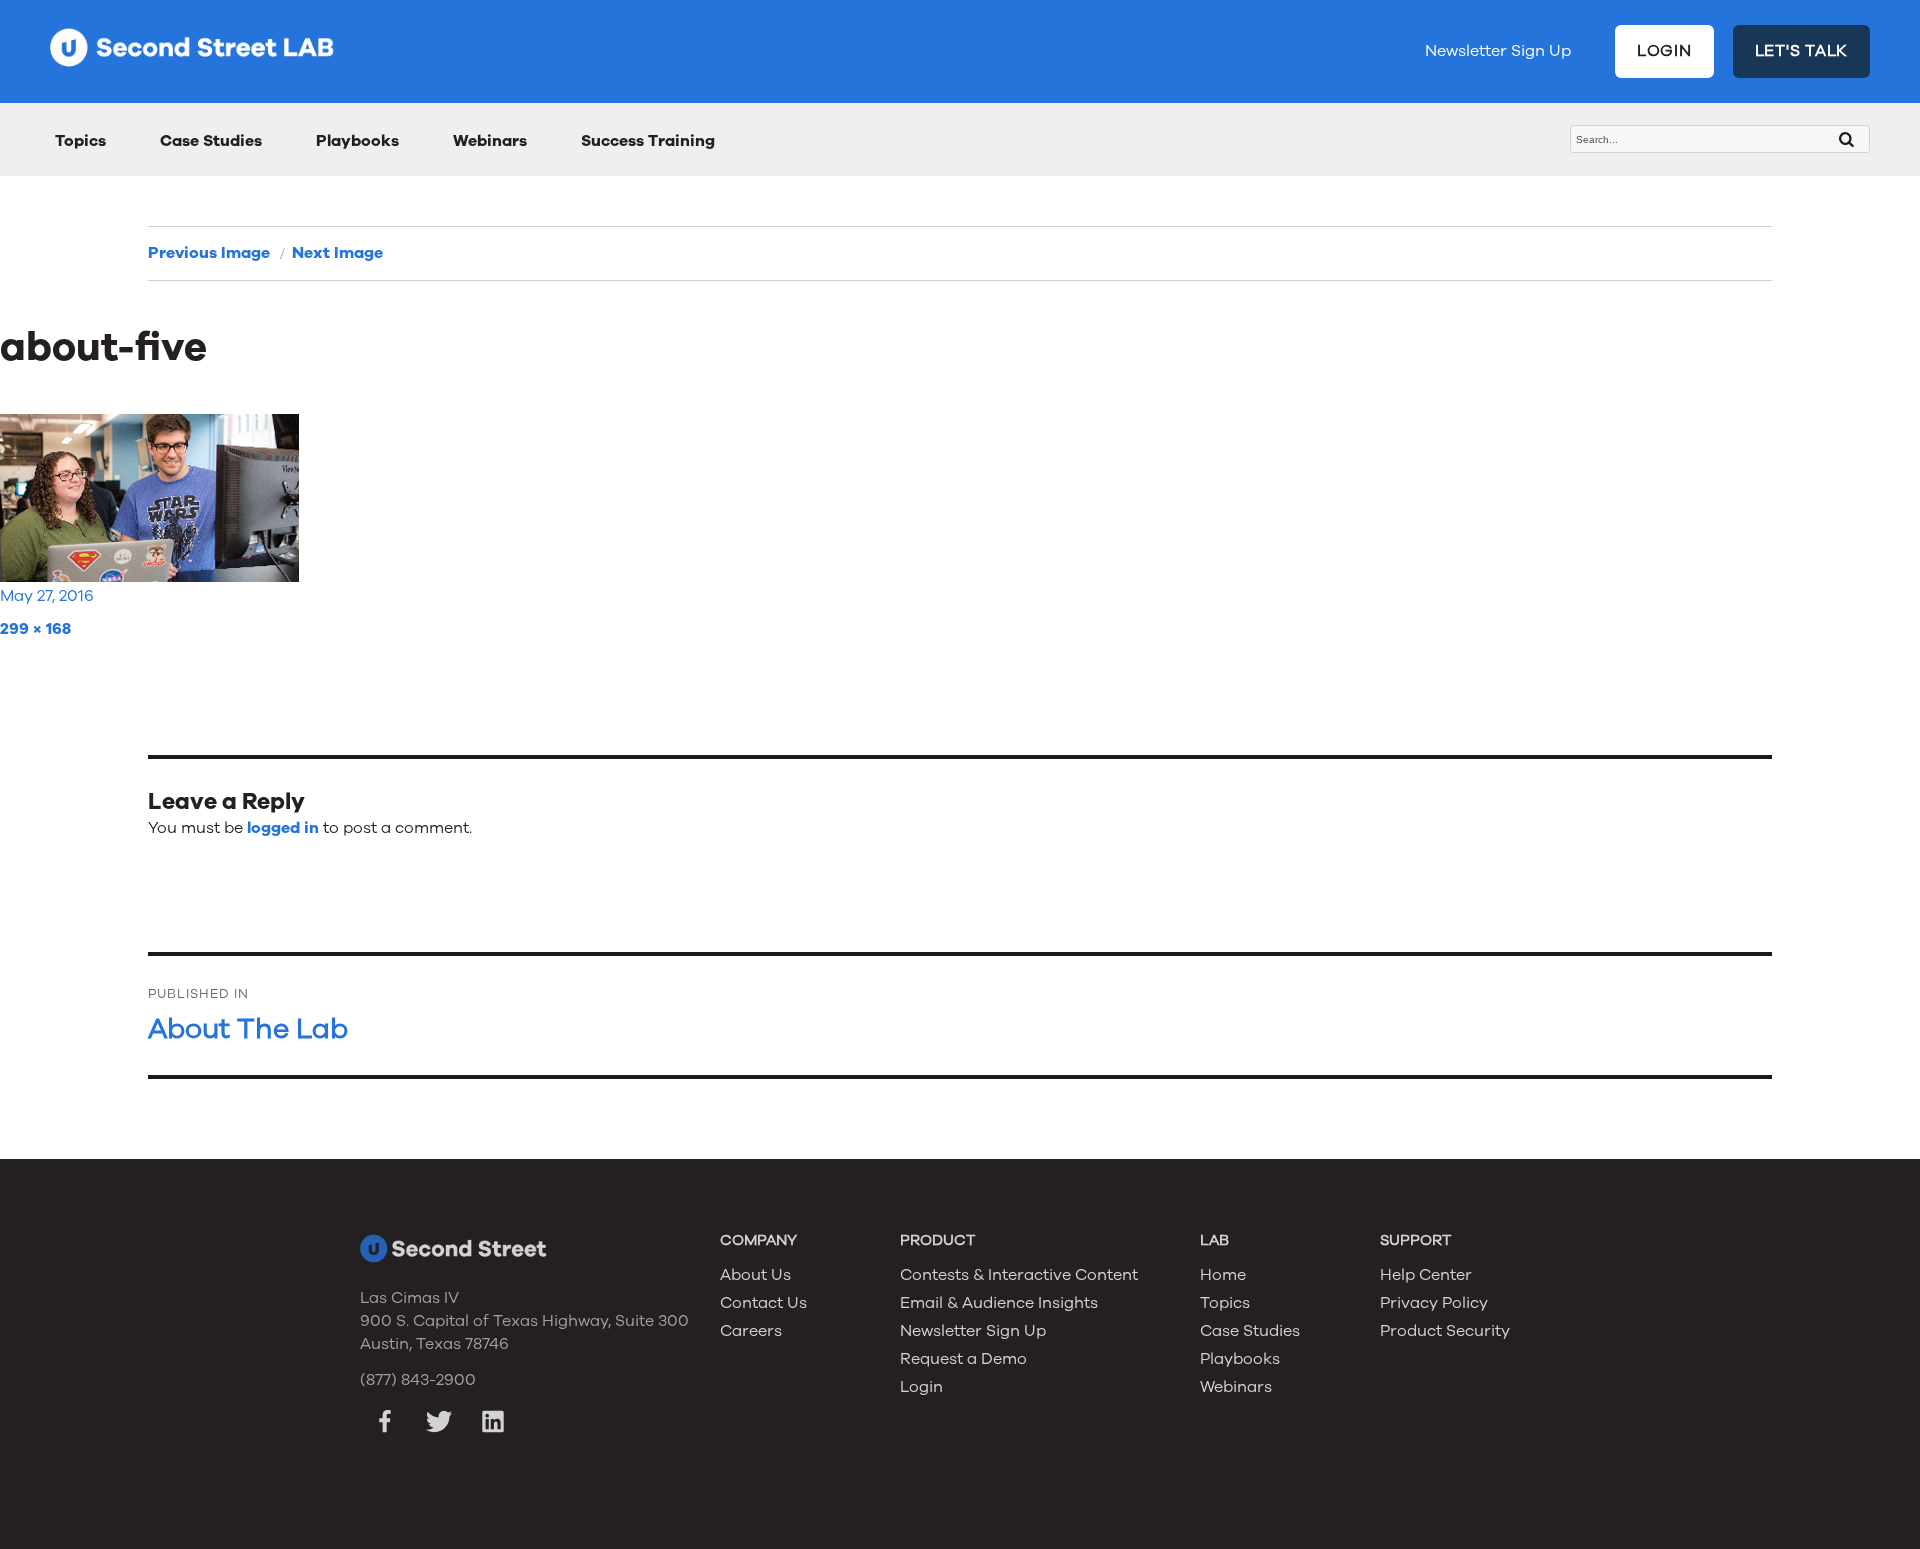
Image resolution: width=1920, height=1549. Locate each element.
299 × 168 (35, 629)
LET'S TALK (1802, 51)
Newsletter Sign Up (1498, 51)
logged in (283, 828)
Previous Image (209, 253)
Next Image (337, 253)
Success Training (648, 141)
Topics (80, 141)
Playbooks (357, 141)
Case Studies (211, 141)
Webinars (490, 141)
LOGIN (1664, 51)
